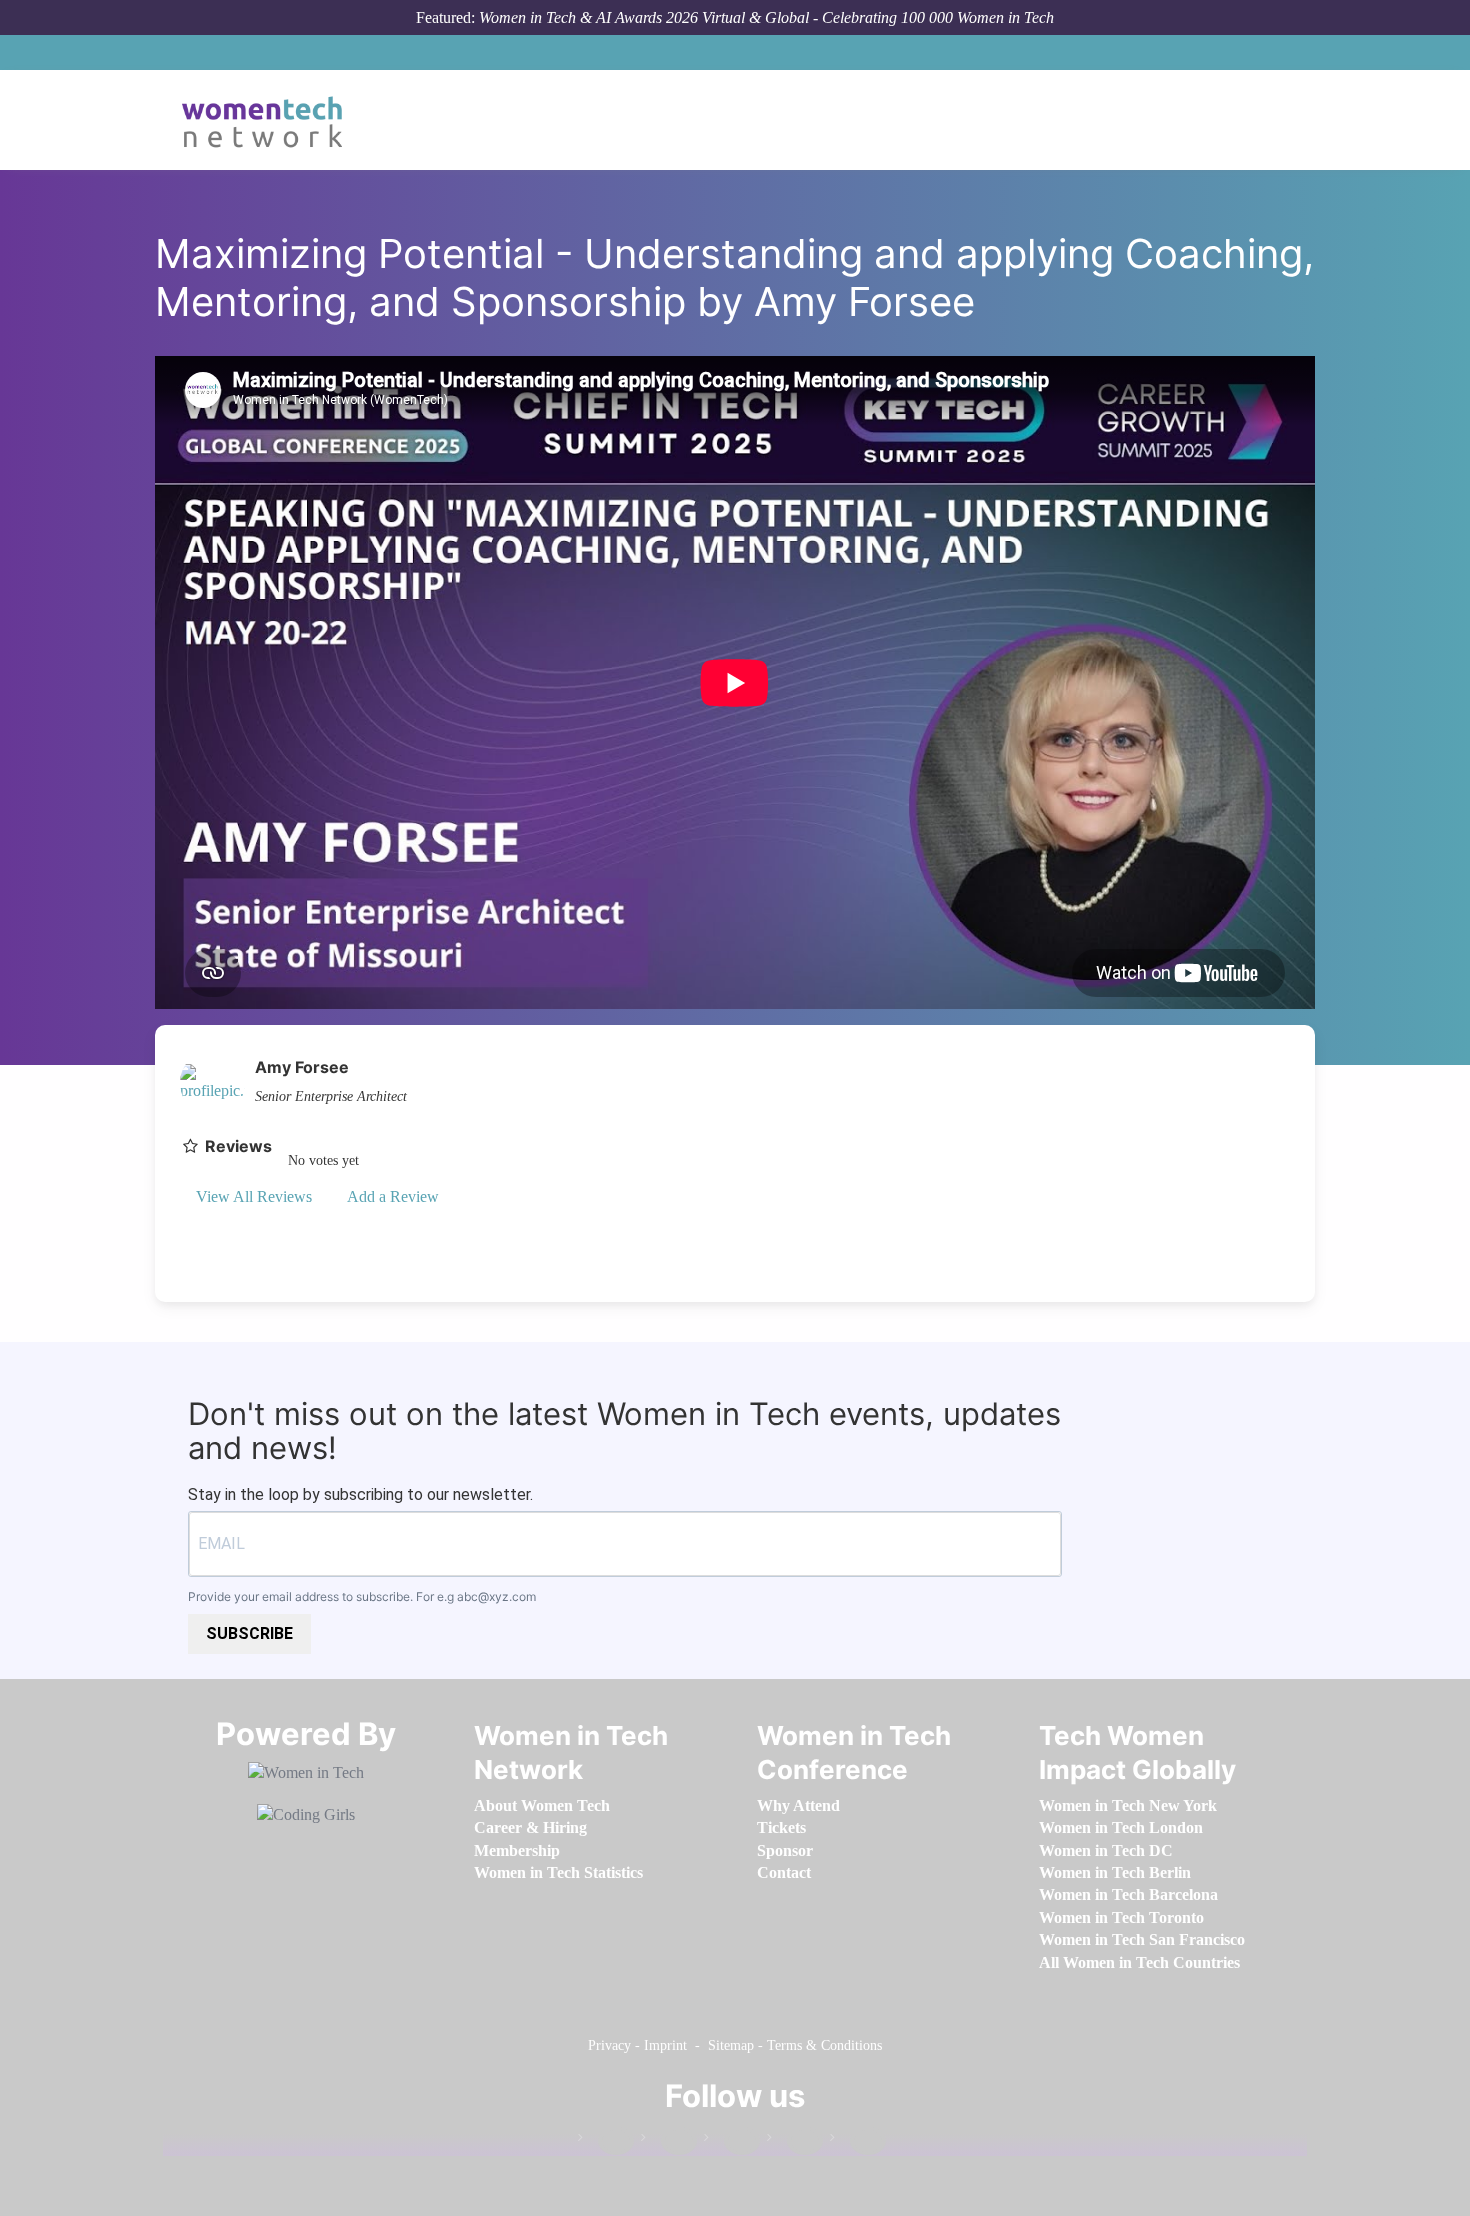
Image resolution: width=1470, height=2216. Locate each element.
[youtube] (858, 2141)
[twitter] (795, 2141)
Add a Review (391, 1196)
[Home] (269, 120)
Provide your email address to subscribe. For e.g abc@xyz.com (362, 1596)
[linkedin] (669, 2141)
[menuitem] (542, 1805)
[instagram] (732, 2141)
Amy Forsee (302, 1067)
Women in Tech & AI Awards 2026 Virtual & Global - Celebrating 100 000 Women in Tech (766, 17)
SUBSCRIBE (249, 1633)
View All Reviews (254, 1196)
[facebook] (606, 2141)
